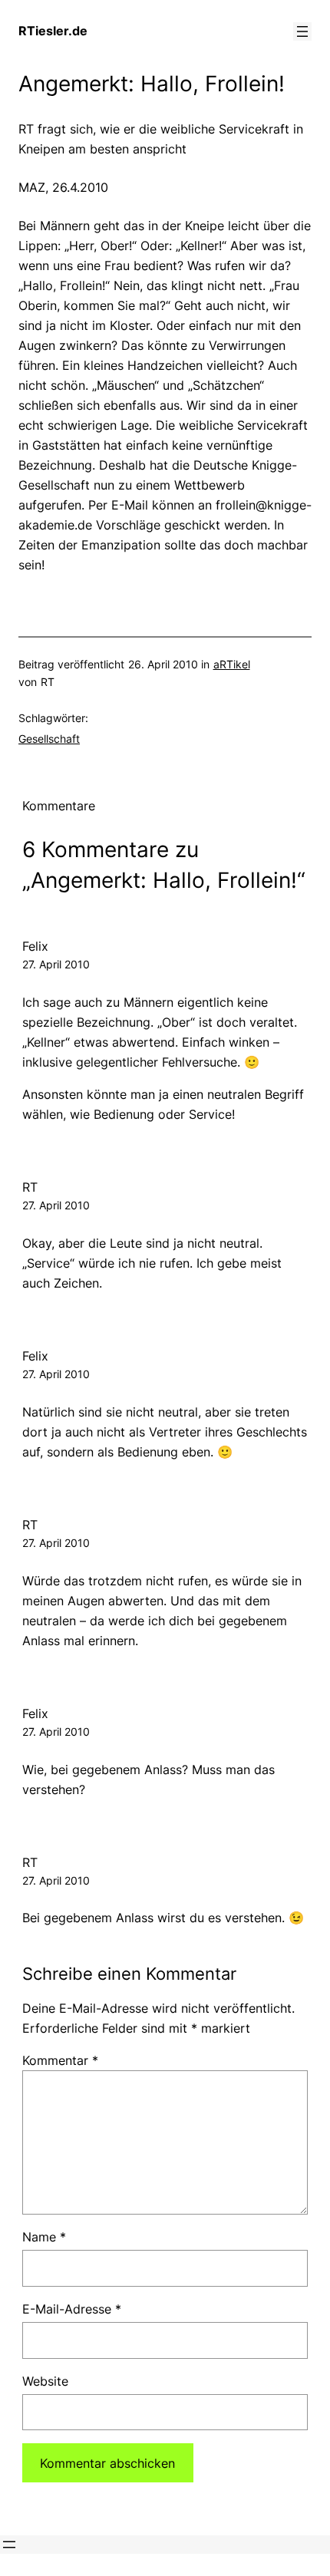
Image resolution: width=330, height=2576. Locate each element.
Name (44, 2237)
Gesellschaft (49, 739)
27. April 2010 (56, 964)
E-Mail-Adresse (72, 2309)
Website (45, 2381)
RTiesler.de (53, 31)
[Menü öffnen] (302, 31)
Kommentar (60, 2060)
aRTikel (232, 664)
